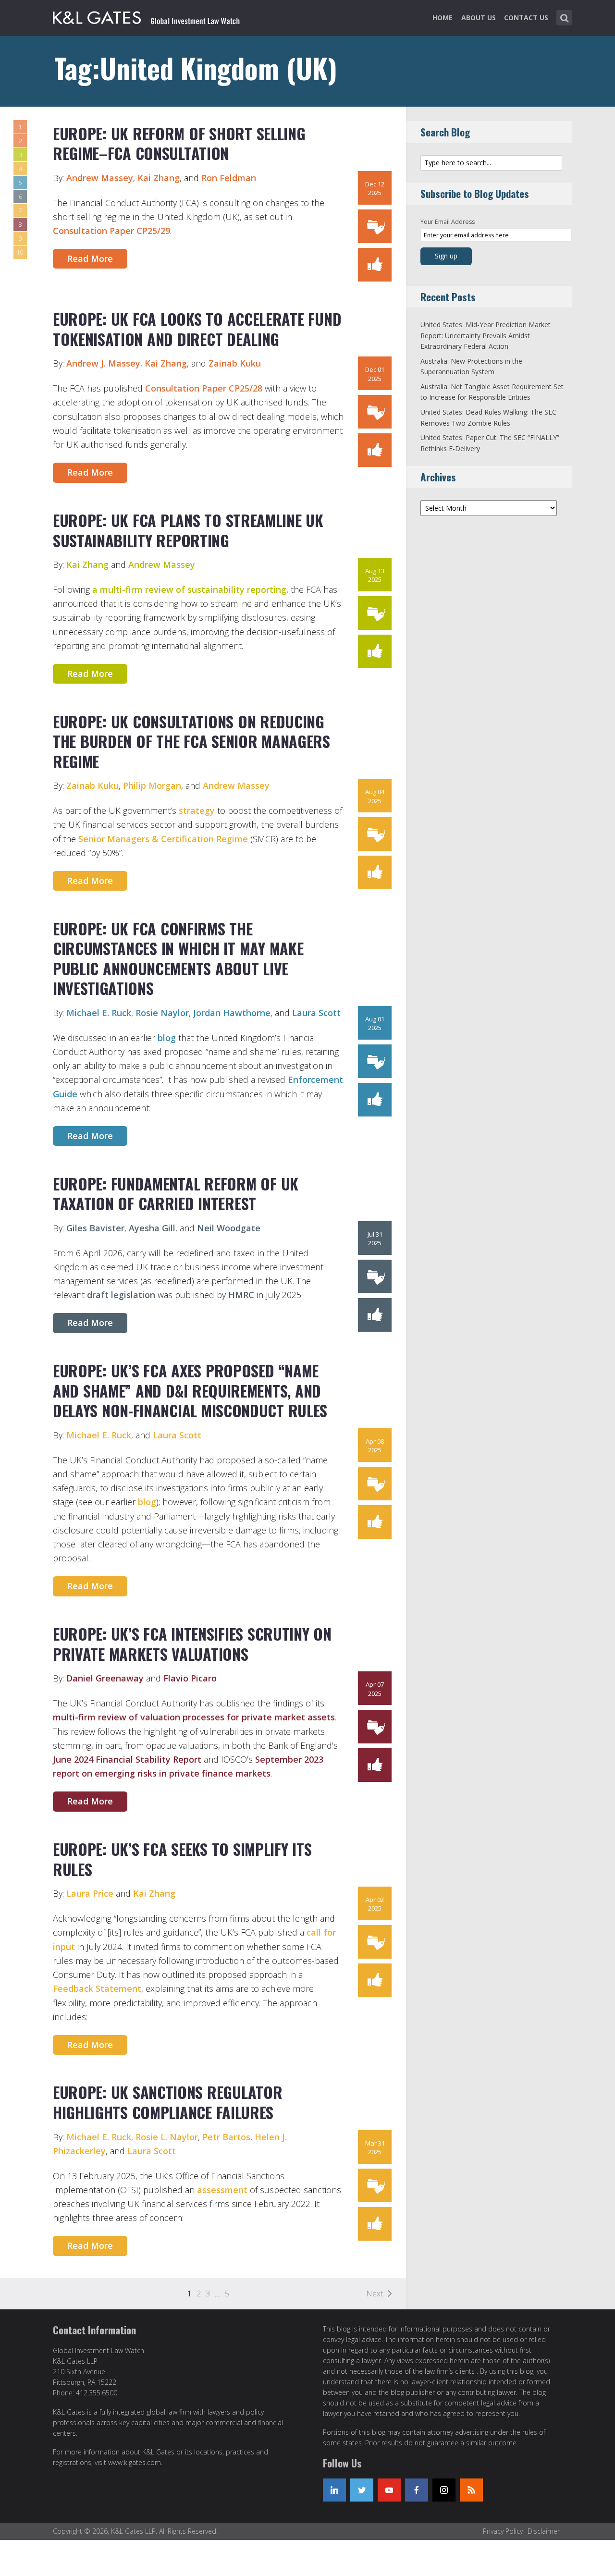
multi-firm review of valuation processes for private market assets (194, 1717)
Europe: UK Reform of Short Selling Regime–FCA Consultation (179, 143)
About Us (479, 18)
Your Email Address (448, 222)
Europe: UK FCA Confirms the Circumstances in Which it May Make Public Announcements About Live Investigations (178, 958)
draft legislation (121, 1295)
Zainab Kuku (234, 363)
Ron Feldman (229, 178)
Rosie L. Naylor (167, 2137)
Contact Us (526, 18)
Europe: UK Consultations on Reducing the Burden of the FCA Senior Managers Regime (191, 741)
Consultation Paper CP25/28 (204, 388)
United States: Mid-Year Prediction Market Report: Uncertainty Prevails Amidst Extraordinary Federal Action (486, 335)
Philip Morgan (152, 785)
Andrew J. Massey (103, 363)
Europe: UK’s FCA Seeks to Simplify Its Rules (182, 1859)
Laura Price (90, 1893)
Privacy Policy (503, 2531)
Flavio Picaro (190, 1678)
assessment (222, 2190)
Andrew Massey (100, 178)
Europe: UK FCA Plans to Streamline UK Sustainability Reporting (188, 530)
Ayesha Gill (152, 1228)
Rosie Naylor (162, 1013)
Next (375, 2294)
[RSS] (471, 2490)
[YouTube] (389, 2490)
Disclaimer (544, 2531)
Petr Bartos (226, 2137)
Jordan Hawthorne (232, 1013)
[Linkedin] (334, 2490)
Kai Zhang (159, 178)
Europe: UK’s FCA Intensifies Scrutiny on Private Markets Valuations (192, 1644)
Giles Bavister (95, 1228)
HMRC (241, 1295)
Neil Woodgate (229, 1228)
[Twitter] (362, 2490)
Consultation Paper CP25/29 (111, 231)
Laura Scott (316, 1013)
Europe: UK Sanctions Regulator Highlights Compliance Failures (167, 2102)
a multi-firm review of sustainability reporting (189, 589)
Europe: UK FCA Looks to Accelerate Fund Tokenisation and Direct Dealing (197, 329)
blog (167, 1038)
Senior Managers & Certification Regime (163, 839)
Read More (90, 258)
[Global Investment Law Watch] (156, 16)
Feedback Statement (97, 1988)
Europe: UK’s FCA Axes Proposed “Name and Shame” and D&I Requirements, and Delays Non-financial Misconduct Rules (190, 1390)
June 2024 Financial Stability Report (127, 1759)
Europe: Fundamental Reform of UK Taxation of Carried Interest (176, 1194)
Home (443, 18)
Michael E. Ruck (99, 1013)
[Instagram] (444, 2490)
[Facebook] (417, 2490)
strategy (197, 810)
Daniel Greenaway (105, 1678)
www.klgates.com (135, 2462)
